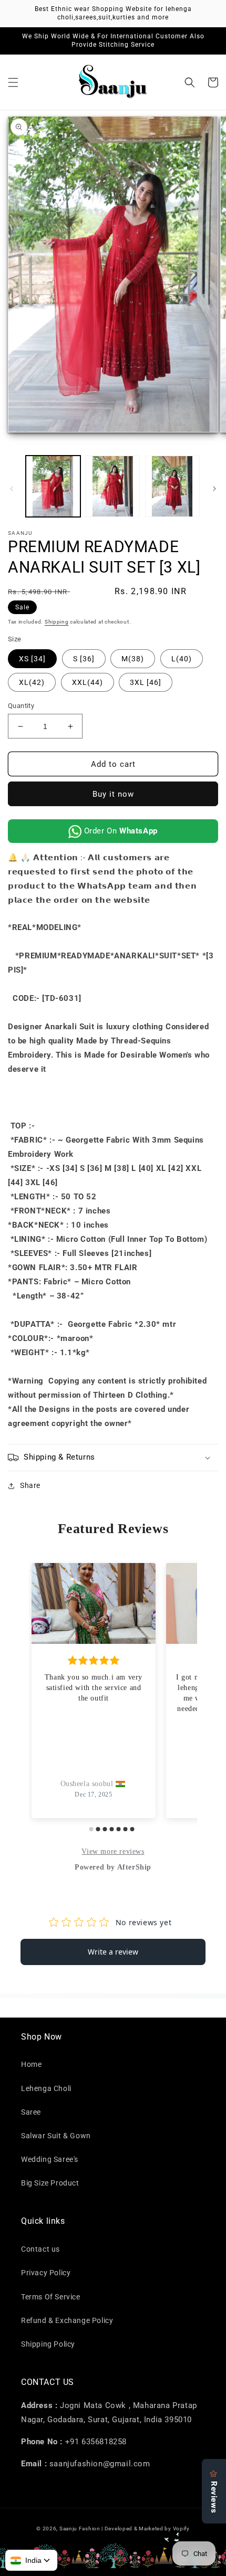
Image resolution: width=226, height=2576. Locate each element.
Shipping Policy (48, 2344)
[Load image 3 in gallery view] (172, 487)
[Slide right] (214, 489)
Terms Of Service (51, 2297)
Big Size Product (50, 2183)
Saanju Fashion (81, 2529)
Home (31, 2064)
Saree (31, 2112)
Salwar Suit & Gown (56, 2136)
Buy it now (113, 794)
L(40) (182, 659)
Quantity (21, 706)
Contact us (40, 2249)
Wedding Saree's (50, 2159)
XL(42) (32, 682)
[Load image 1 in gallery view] (53, 487)
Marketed (151, 2529)
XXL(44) (88, 682)
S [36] (84, 659)
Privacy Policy (46, 2273)
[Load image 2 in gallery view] (113, 487)
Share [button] (30, 1485)
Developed (119, 2529)
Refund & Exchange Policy (67, 2320)
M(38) (133, 659)
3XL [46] (146, 682)
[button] (13, 82)
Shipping (57, 622)
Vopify (181, 2529)
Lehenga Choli (46, 2088)
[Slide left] (12, 489)
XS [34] (32, 659)
